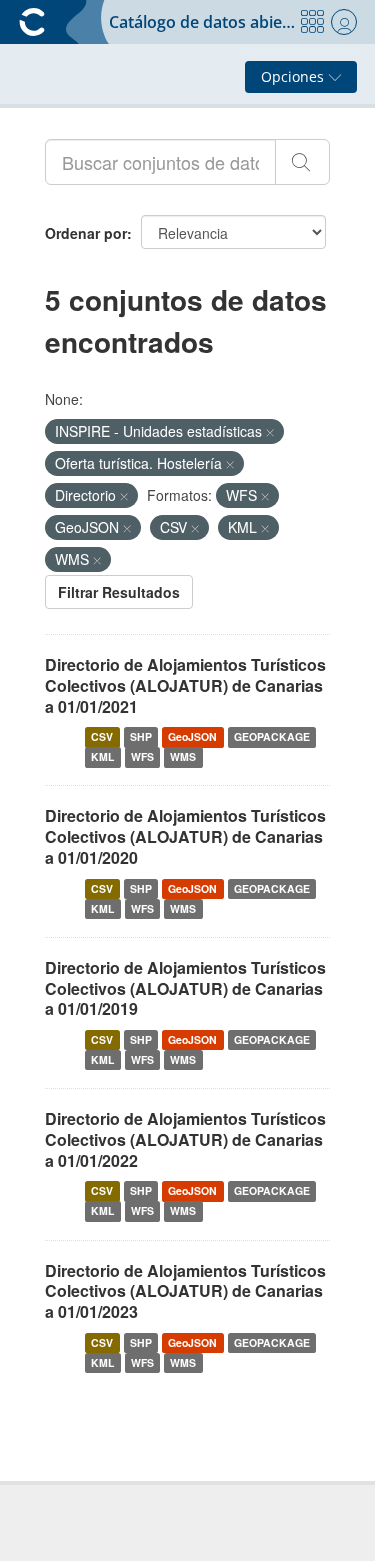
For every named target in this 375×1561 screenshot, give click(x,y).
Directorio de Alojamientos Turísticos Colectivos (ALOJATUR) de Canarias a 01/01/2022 (185, 1139)
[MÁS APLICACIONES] (312, 22)
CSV (102, 736)
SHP (141, 736)
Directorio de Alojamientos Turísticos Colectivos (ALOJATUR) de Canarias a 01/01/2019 (185, 988)
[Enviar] (302, 162)
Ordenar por (86, 233)
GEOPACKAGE (272, 736)
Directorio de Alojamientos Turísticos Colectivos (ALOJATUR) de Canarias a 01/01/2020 (185, 836)
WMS (183, 756)
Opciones (294, 76)
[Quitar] (270, 432)
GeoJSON (192, 736)
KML (102, 756)
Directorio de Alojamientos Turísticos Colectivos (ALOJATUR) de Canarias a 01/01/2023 (185, 1291)
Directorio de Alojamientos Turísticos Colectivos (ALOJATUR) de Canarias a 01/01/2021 (185, 685)
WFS (142, 756)
